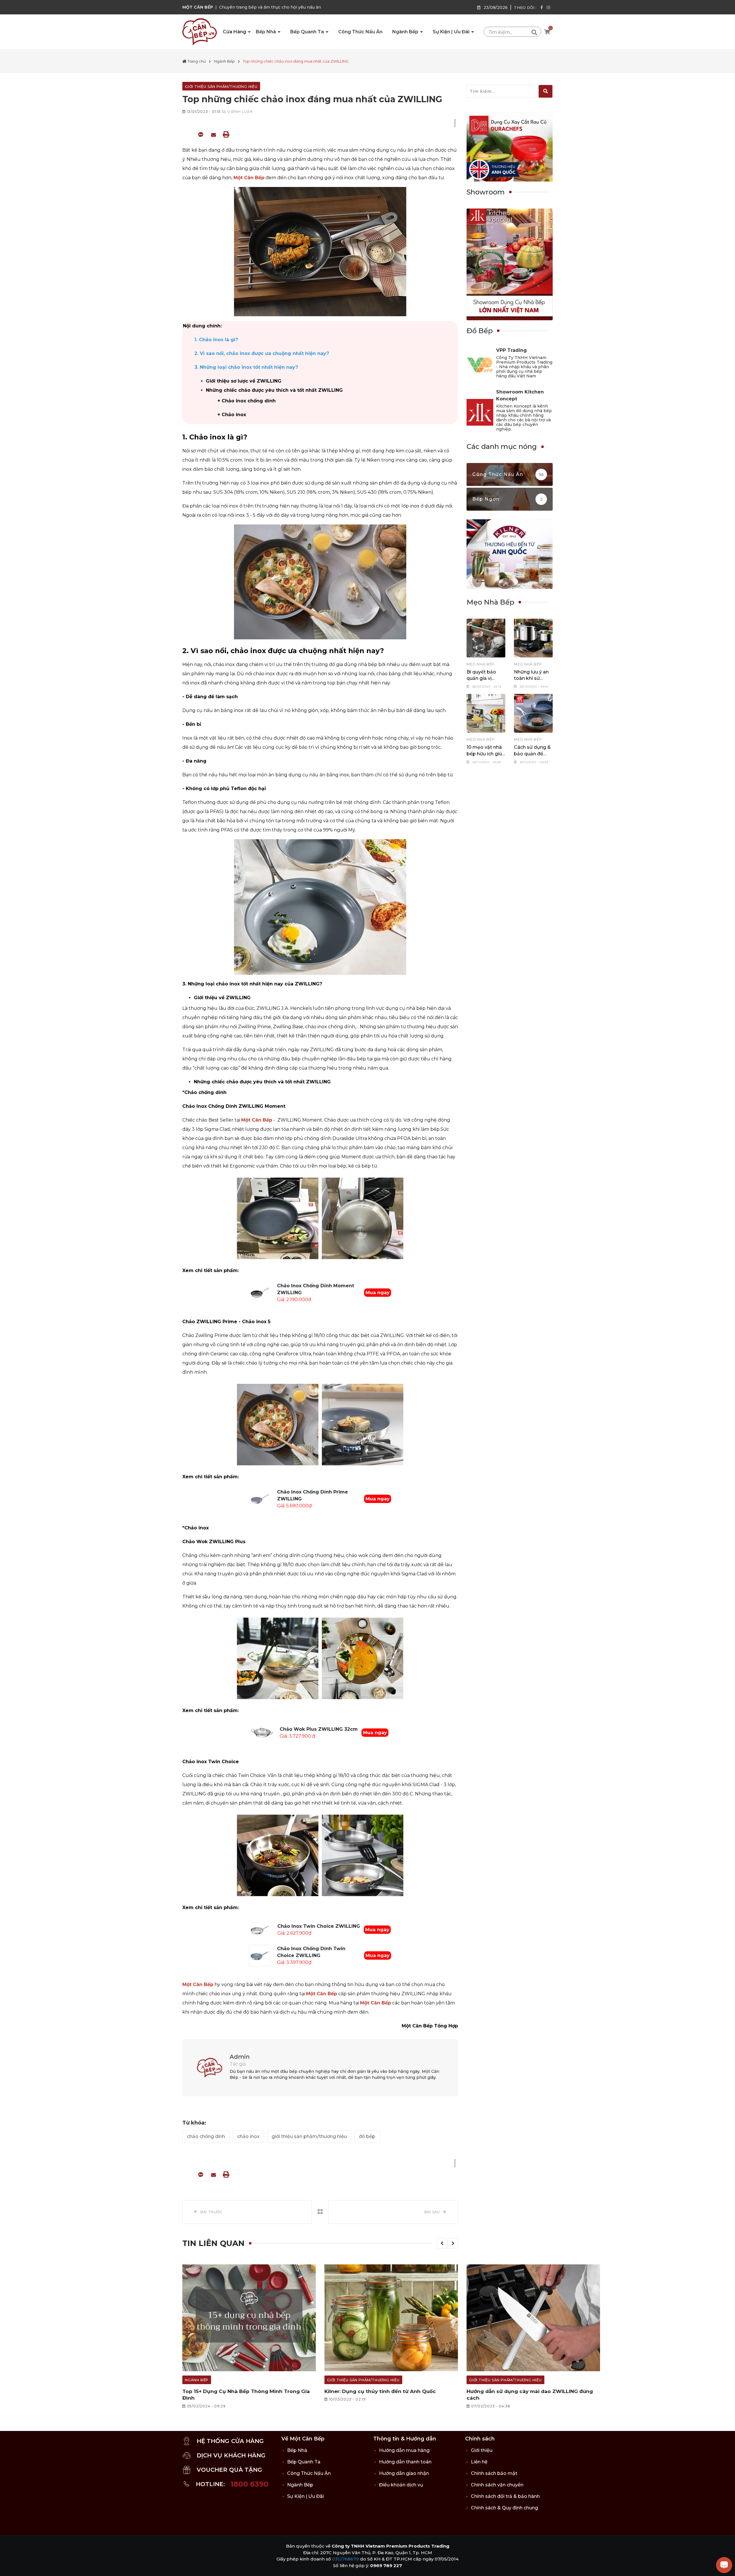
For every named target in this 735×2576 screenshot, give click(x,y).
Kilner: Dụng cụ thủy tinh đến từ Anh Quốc (380, 2391)
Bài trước (211, 2212)
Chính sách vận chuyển (497, 2485)
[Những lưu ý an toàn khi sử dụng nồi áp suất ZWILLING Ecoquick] (533, 638)
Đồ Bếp (367, 2136)
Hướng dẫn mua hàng (404, 2450)
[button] (442, 2243)
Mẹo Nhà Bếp (481, 664)
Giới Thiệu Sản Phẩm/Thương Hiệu (309, 2136)
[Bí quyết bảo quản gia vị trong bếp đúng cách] (486, 638)
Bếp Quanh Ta (308, 32)
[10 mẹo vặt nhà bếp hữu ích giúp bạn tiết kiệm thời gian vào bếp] (486, 713)
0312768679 (346, 2559)
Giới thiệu (482, 2450)
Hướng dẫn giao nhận (404, 2473)
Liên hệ (479, 2462)
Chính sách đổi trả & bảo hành (505, 2496)
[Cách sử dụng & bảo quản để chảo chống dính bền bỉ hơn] (533, 713)
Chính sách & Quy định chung (504, 2508)
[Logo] (200, 32)
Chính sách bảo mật (494, 2473)
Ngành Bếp (406, 32)
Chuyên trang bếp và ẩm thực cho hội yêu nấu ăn (270, 7)
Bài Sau (432, 2212)
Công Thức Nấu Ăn (360, 32)
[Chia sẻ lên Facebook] (188, 134)
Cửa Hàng (235, 32)
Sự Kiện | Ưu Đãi (452, 32)
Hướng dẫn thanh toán (405, 2462)
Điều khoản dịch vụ (401, 2485)
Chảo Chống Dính (206, 2136)
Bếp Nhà (266, 32)
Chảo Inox (248, 2136)
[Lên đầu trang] (10, 2566)
